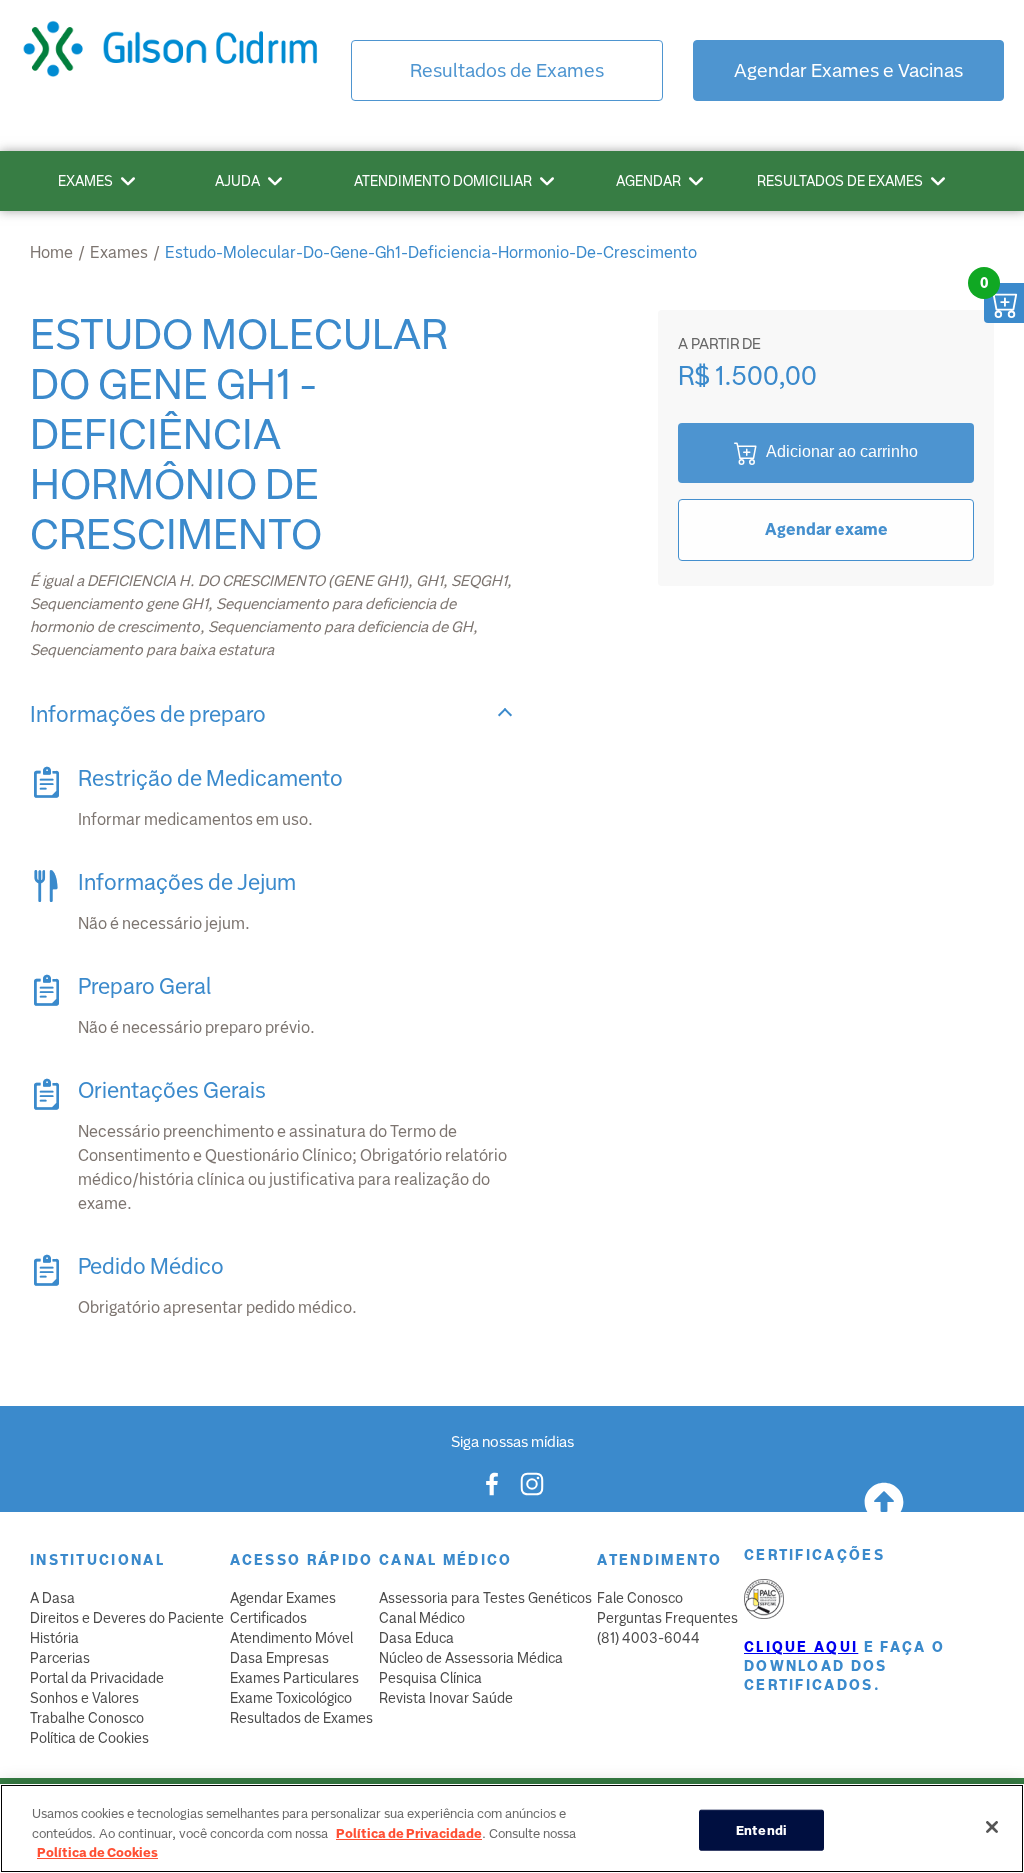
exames (119, 252)
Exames (85, 181)
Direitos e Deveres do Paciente (127, 1618)
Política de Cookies (89, 1738)
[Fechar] (992, 1827)
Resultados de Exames (507, 70)
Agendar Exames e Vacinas (848, 70)
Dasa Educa (416, 1638)
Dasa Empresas (279, 1658)
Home (51, 252)
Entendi (761, 1829)
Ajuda (237, 181)
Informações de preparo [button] (148, 714)
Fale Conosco (640, 1598)
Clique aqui (801, 1647)
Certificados (268, 1618)
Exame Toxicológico (291, 1698)
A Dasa (52, 1598)
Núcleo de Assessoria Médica (471, 1658)
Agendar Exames (283, 1598)
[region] (512, 1828)
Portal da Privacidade (97, 1678)
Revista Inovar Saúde (446, 1698)
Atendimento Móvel (291, 1638)
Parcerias (60, 1658)
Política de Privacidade (409, 1833)
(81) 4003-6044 (648, 1638)
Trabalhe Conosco (87, 1718)
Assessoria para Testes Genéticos (485, 1598)
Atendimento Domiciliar (443, 181)
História (54, 1638)
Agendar (648, 181)
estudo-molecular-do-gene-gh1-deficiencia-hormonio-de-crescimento (431, 252)
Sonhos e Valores (84, 1698)
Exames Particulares (294, 1678)
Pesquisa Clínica (430, 1678)
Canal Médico (422, 1618)
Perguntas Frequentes (667, 1618)
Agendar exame (826, 529)
